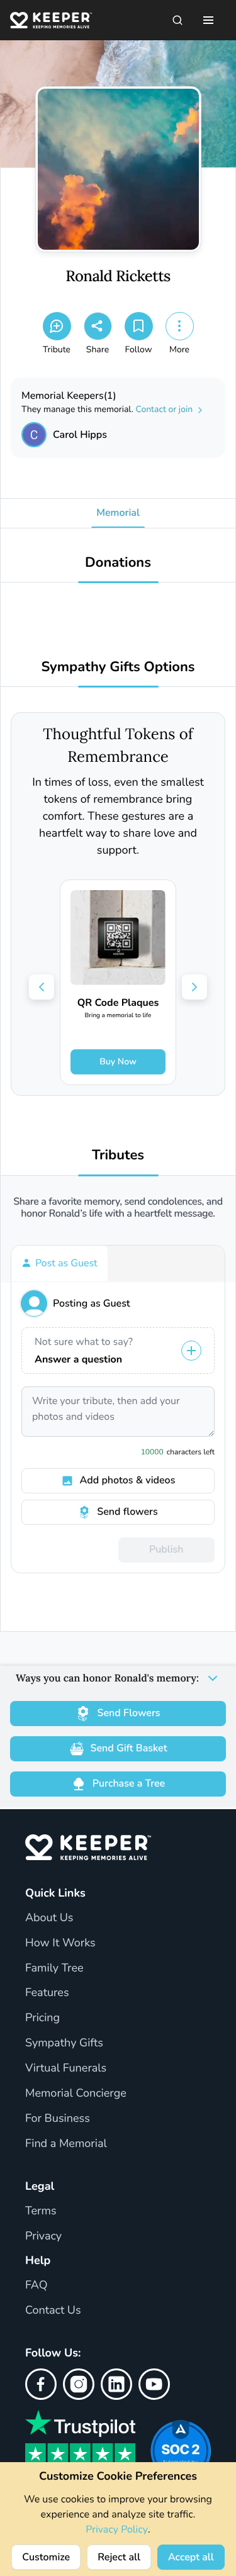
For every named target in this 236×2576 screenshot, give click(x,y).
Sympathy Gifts (64, 2043)
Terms (41, 2211)
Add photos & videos (128, 1480)
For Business (58, 2119)
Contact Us (53, 2311)
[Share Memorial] (98, 326)
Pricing (42, 2018)
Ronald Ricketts (118, 276)
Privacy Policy (117, 2529)
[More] (180, 326)
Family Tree (54, 1968)
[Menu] (208, 20)
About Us (49, 1918)
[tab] (59, 1263)
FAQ (37, 2285)
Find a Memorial (66, 2144)
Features (47, 1993)
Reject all (119, 2557)
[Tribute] (57, 326)
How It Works (60, 1943)
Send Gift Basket (129, 1748)
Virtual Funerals (66, 2068)
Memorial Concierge (76, 2094)
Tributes (118, 1155)
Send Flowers (128, 1713)
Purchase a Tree (129, 1783)
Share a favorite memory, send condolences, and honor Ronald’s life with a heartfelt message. (118, 1208)
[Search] (177, 20)
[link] (118, 982)
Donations (118, 563)
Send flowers (127, 1512)
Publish (166, 1549)
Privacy (43, 2236)
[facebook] (41, 2384)
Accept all (191, 2557)
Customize (46, 2557)
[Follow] (139, 326)
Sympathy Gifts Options (118, 667)
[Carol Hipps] (34, 435)
